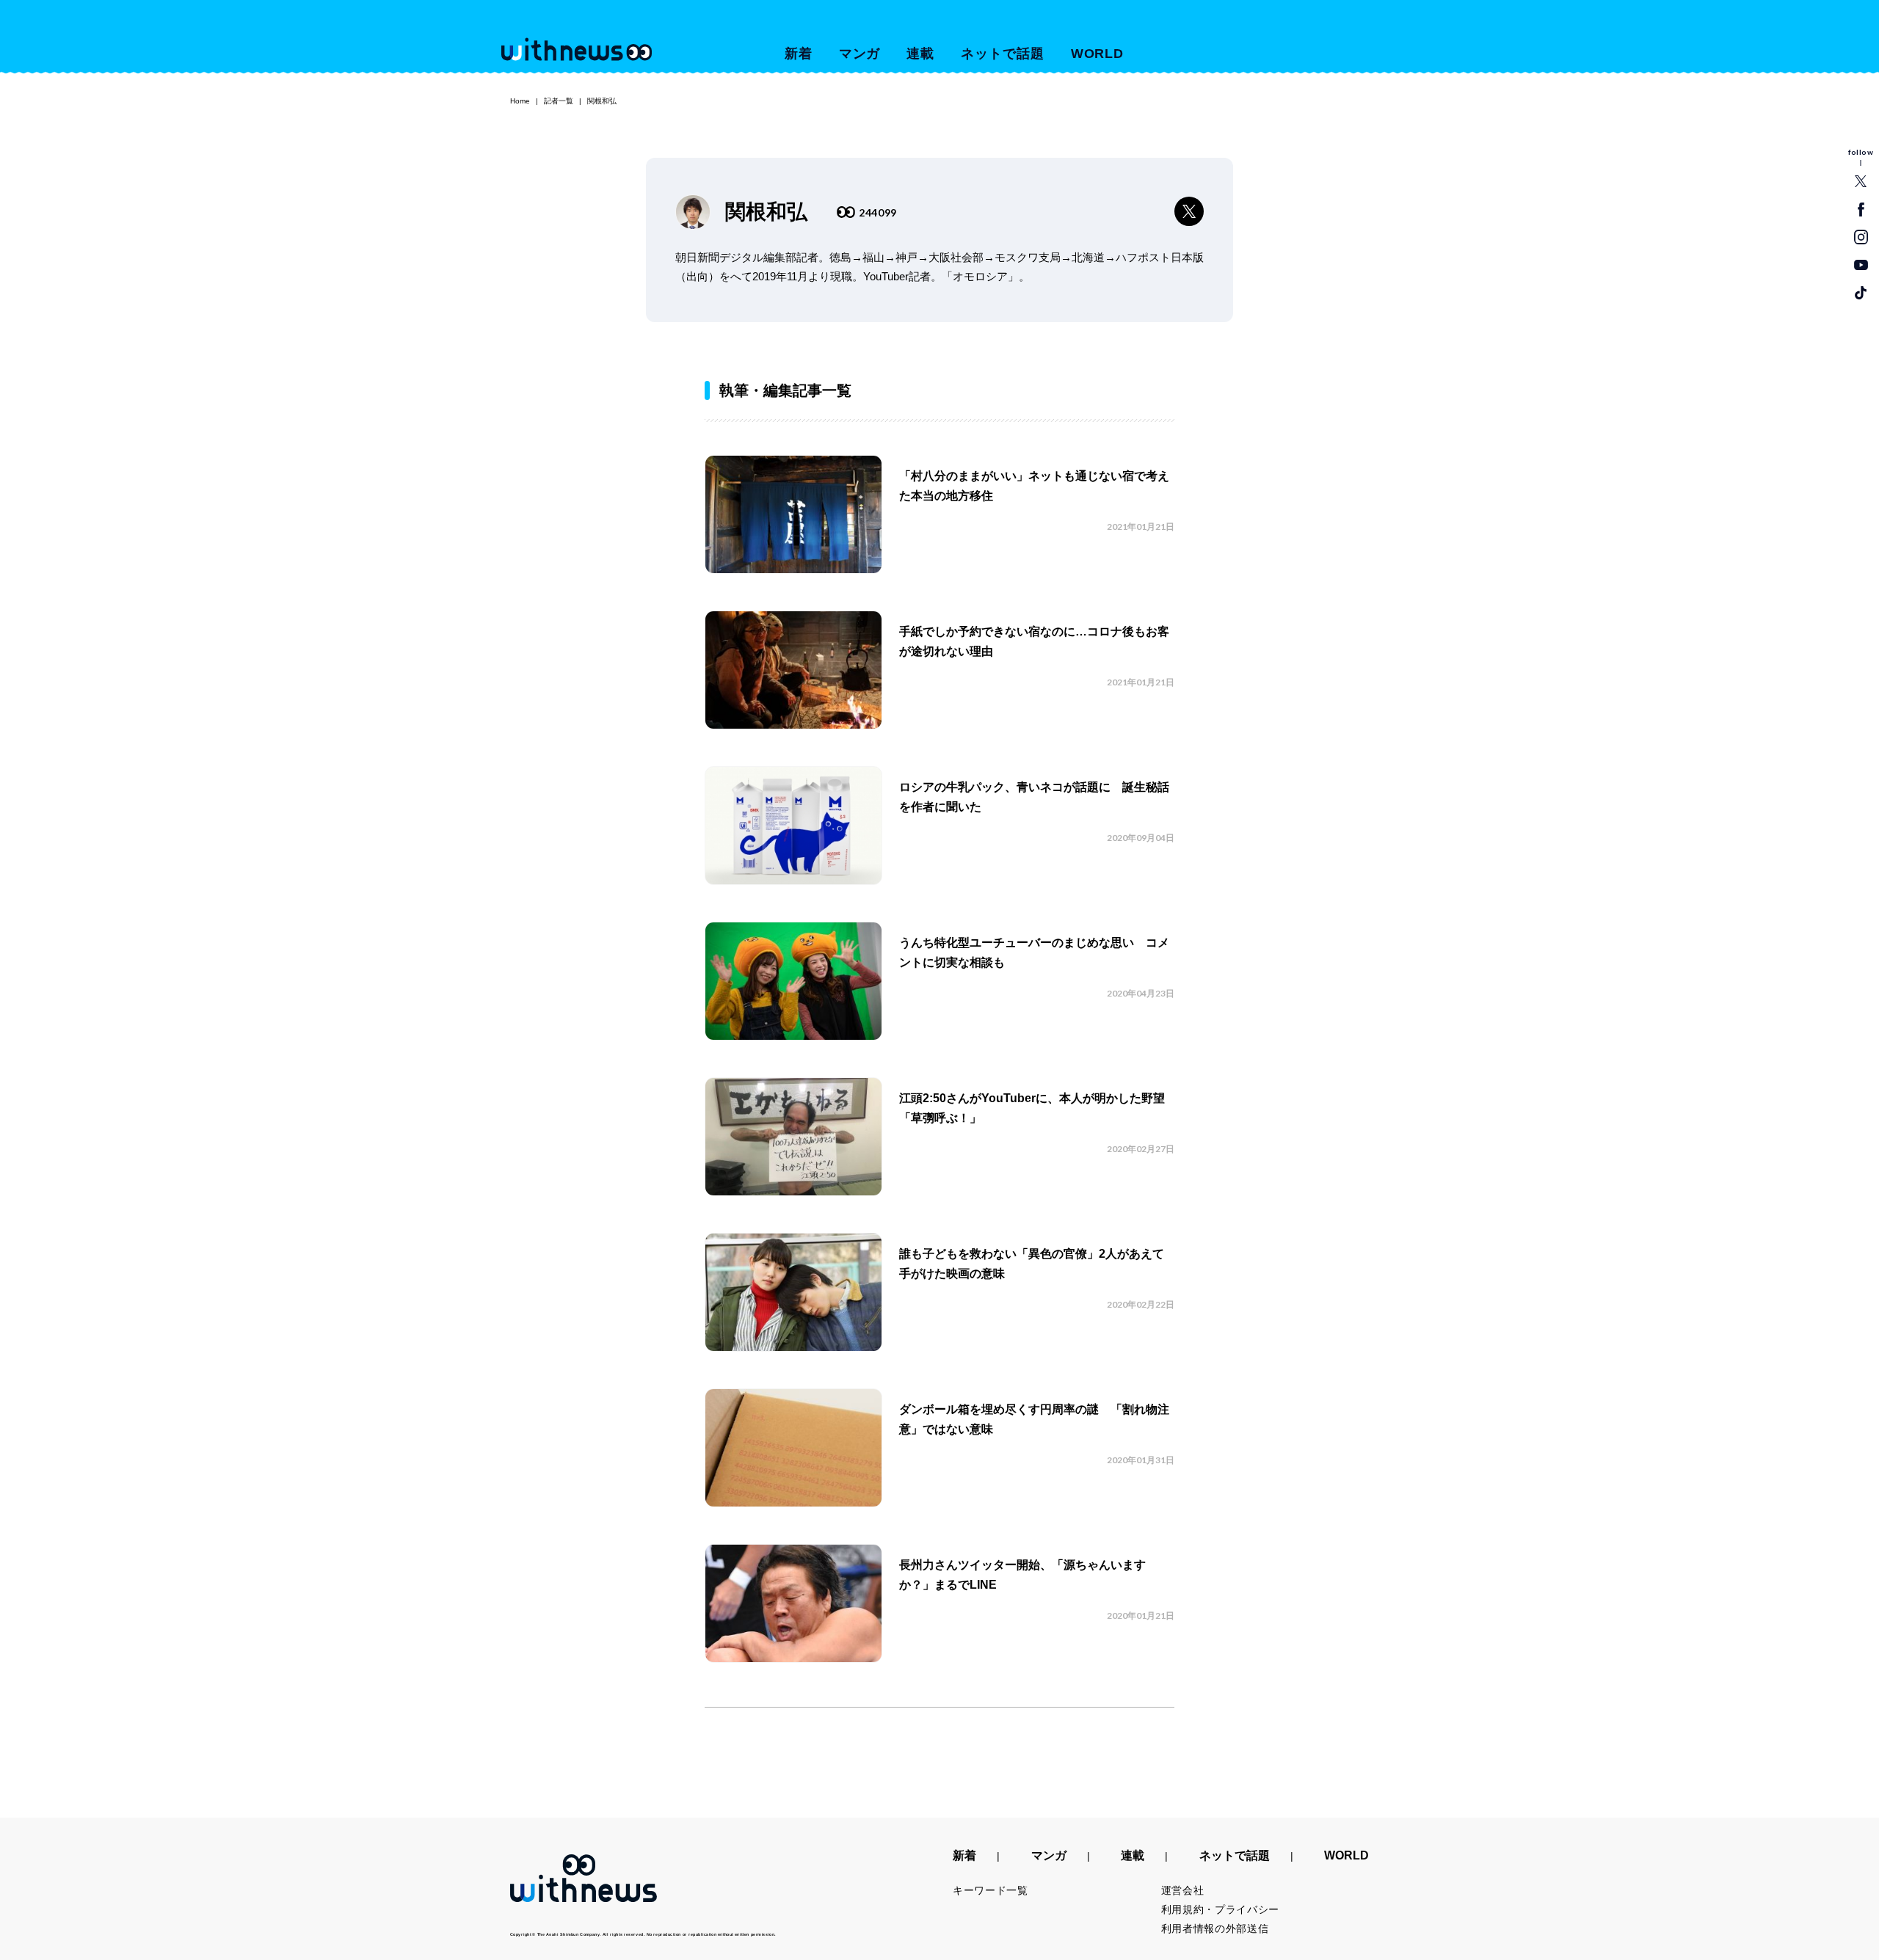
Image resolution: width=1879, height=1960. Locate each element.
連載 (920, 54)
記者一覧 (559, 101)
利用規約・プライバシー (1221, 1909)
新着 (799, 54)
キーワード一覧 (991, 1890)
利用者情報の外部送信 (1215, 1928)
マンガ (860, 54)
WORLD (1098, 54)
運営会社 (1183, 1890)
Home (520, 101)
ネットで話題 (1002, 54)
